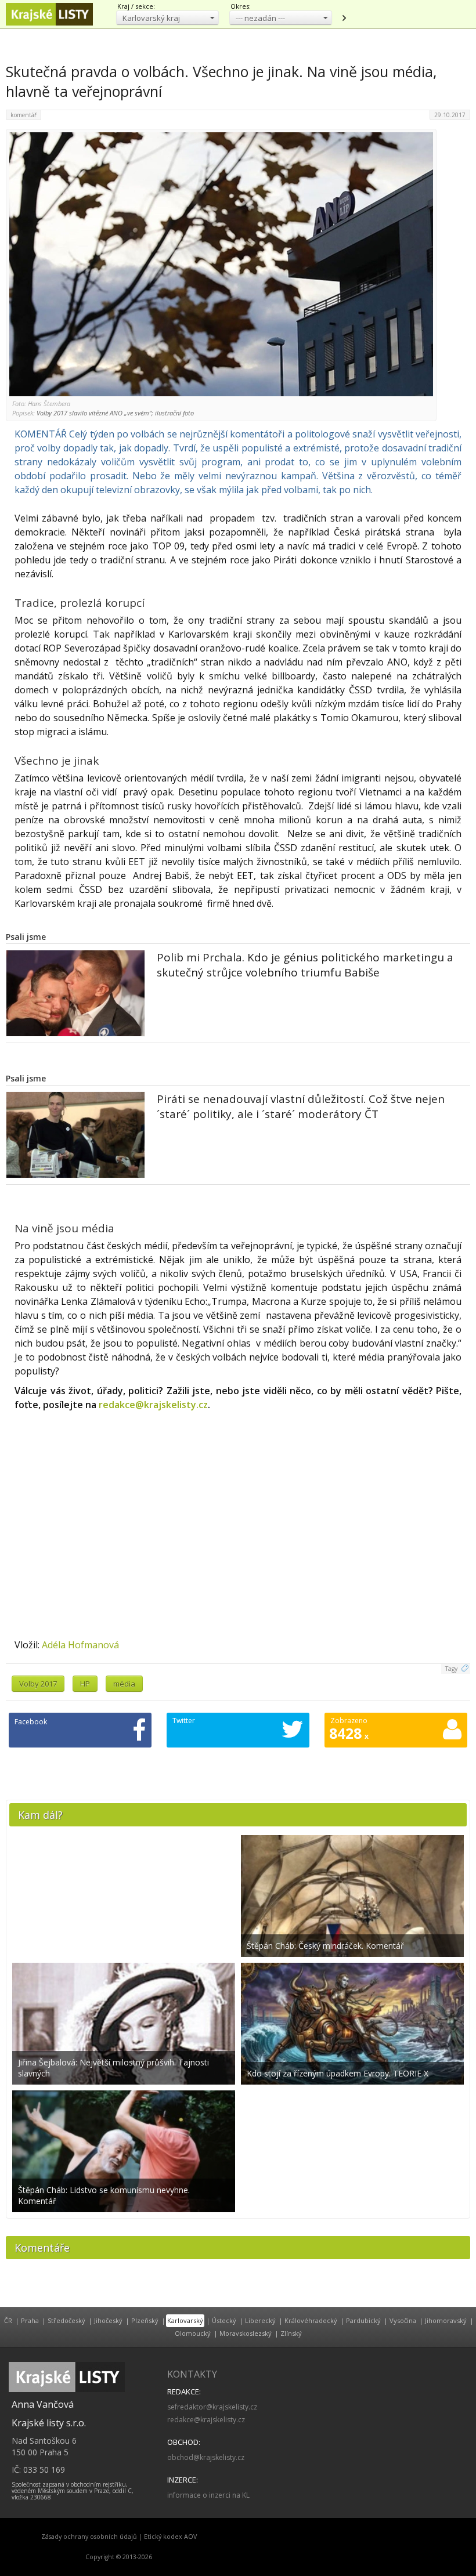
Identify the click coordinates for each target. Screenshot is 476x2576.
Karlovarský (185, 2320)
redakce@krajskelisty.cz (153, 1405)
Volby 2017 (38, 1684)
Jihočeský (108, 2320)
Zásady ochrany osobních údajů (89, 2537)
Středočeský (66, 2320)
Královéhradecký (311, 2320)
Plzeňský (145, 2320)
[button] (167, 18)
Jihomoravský (446, 2320)
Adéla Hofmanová (80, 1645)
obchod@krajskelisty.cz (206, 2457)
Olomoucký (193, 2333)
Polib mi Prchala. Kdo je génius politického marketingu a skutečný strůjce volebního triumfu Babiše (305, 965)
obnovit (344, 18)
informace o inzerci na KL (208, 2495)
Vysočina (403, 2320)
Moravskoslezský (246, 2333)
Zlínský (291, 2333)
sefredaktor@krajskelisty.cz (212, 2407)
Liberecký (260, 2320)
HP (85, 1684)
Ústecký (224, 2320)
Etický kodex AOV (170, 2537)
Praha (30, 2320)
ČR (8, 2320)
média (124, 1684)
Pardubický (363, 2320)
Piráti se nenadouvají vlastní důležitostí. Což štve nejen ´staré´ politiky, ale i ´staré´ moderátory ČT (301, 1106)
